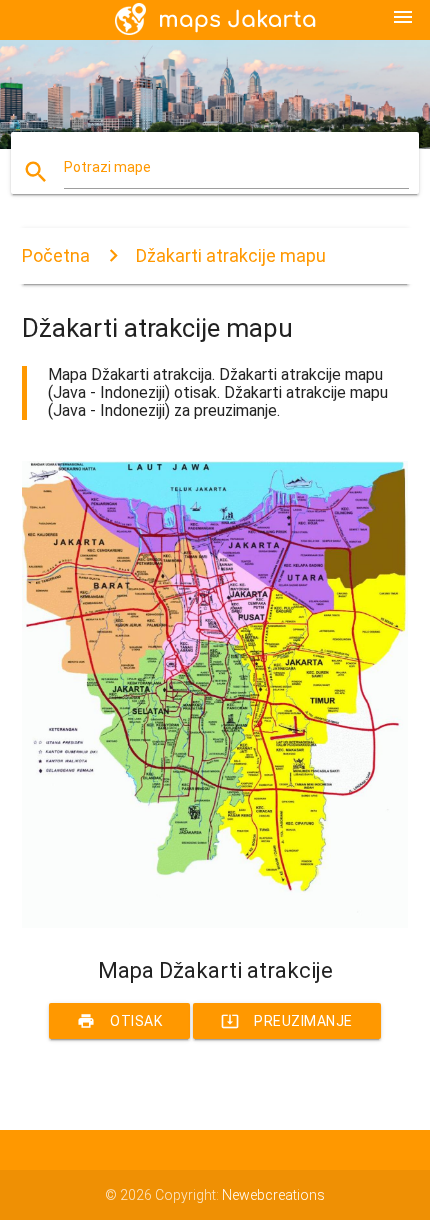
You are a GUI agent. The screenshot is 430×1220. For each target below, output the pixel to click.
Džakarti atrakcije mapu (231, 255)
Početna (56, 255)
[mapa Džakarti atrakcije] (215, 923)
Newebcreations (273, 1195)
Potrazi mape (107, 167)
